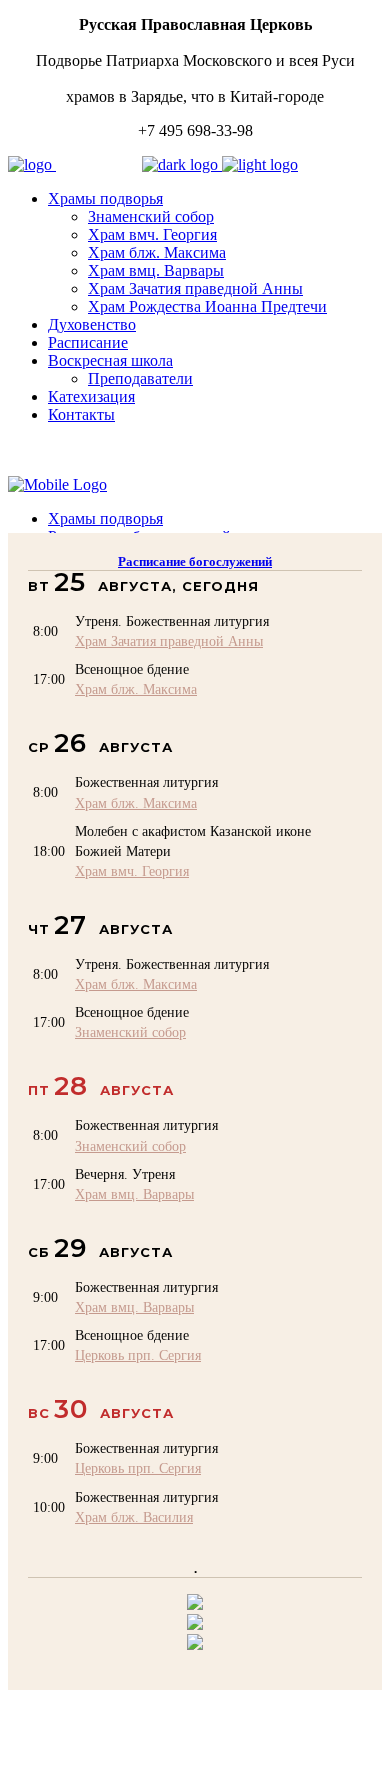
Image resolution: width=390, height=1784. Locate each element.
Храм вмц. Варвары (134, 1194)
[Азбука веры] (195, 1644)
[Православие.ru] (195, 1624)
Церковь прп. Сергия (138, 1355)
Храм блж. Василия (134, 1517)
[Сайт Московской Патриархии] (195, 1604)
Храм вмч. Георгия (132, 871)
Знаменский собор (130, 1032)
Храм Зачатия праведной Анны (169, 641)
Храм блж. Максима (136, 689)
